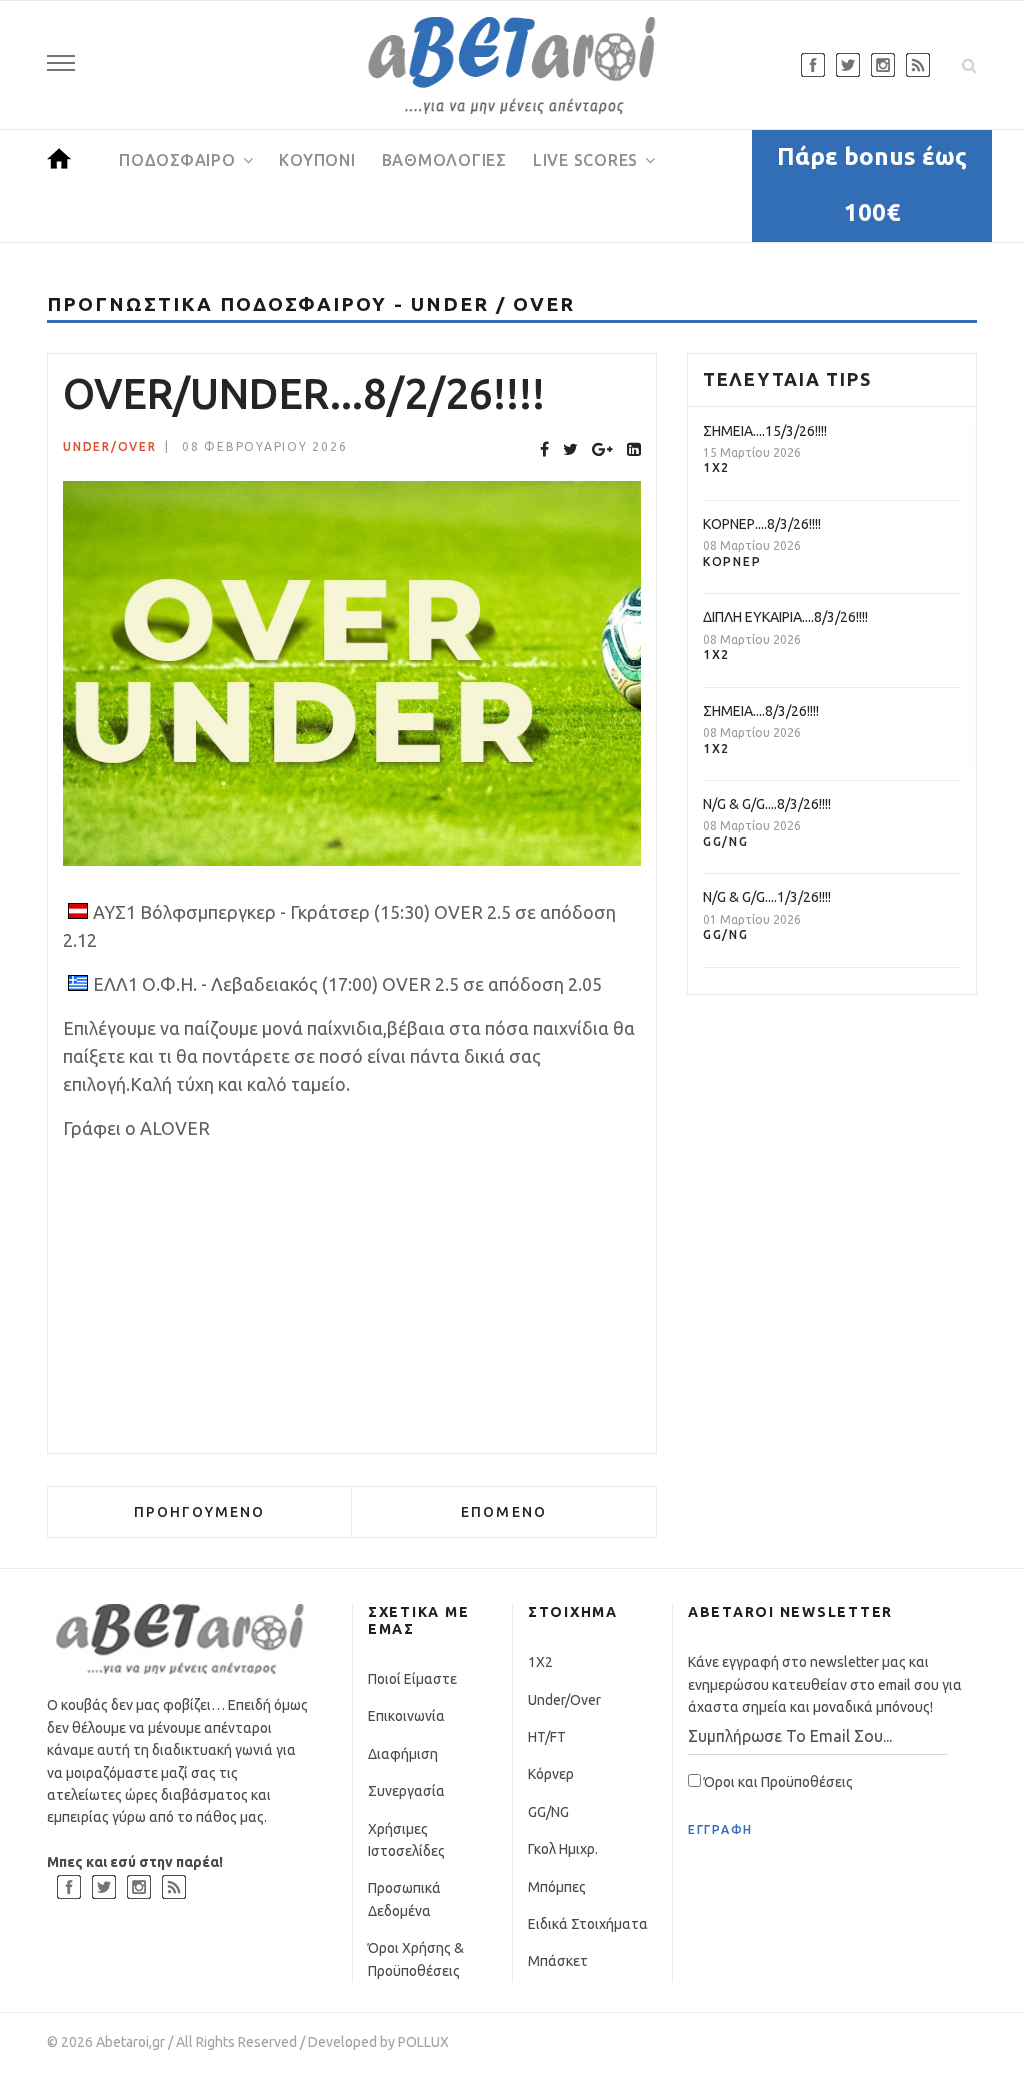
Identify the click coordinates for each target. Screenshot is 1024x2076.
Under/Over (110, 446)
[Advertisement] (352, 1298)
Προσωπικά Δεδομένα (404, 1899)
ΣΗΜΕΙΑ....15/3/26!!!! (765, 431)
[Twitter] (570, 449)
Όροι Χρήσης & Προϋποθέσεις (416, 1959)
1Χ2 (716, 467)
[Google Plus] (602, 449)
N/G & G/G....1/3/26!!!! (767, 897)
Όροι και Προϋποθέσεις (777, 1782)
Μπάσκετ (558, 1961)
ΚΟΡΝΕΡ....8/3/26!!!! (762, 524)
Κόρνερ (732, 561)
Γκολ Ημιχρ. (563, 1849)
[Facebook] (544, 449)
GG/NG (726, 841)
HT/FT (547, 1737)
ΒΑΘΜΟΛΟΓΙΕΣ (444, 160)
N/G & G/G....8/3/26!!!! (767, 804)
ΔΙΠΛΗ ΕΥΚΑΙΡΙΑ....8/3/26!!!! (785, 617)
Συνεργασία (406, 1791)
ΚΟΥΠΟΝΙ (317, 160)
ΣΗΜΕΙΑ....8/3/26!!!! (761, 711)
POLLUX (423, 2042)
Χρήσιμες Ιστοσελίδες (406, 1840)
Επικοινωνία (406, 1716)
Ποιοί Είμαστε (412, 1679)
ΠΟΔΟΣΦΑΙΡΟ (177, 160)
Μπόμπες (557, 1887)
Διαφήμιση (403, 1754)
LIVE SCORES (585, 160)
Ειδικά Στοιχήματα (588, 1924)
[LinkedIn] (634, 449)
